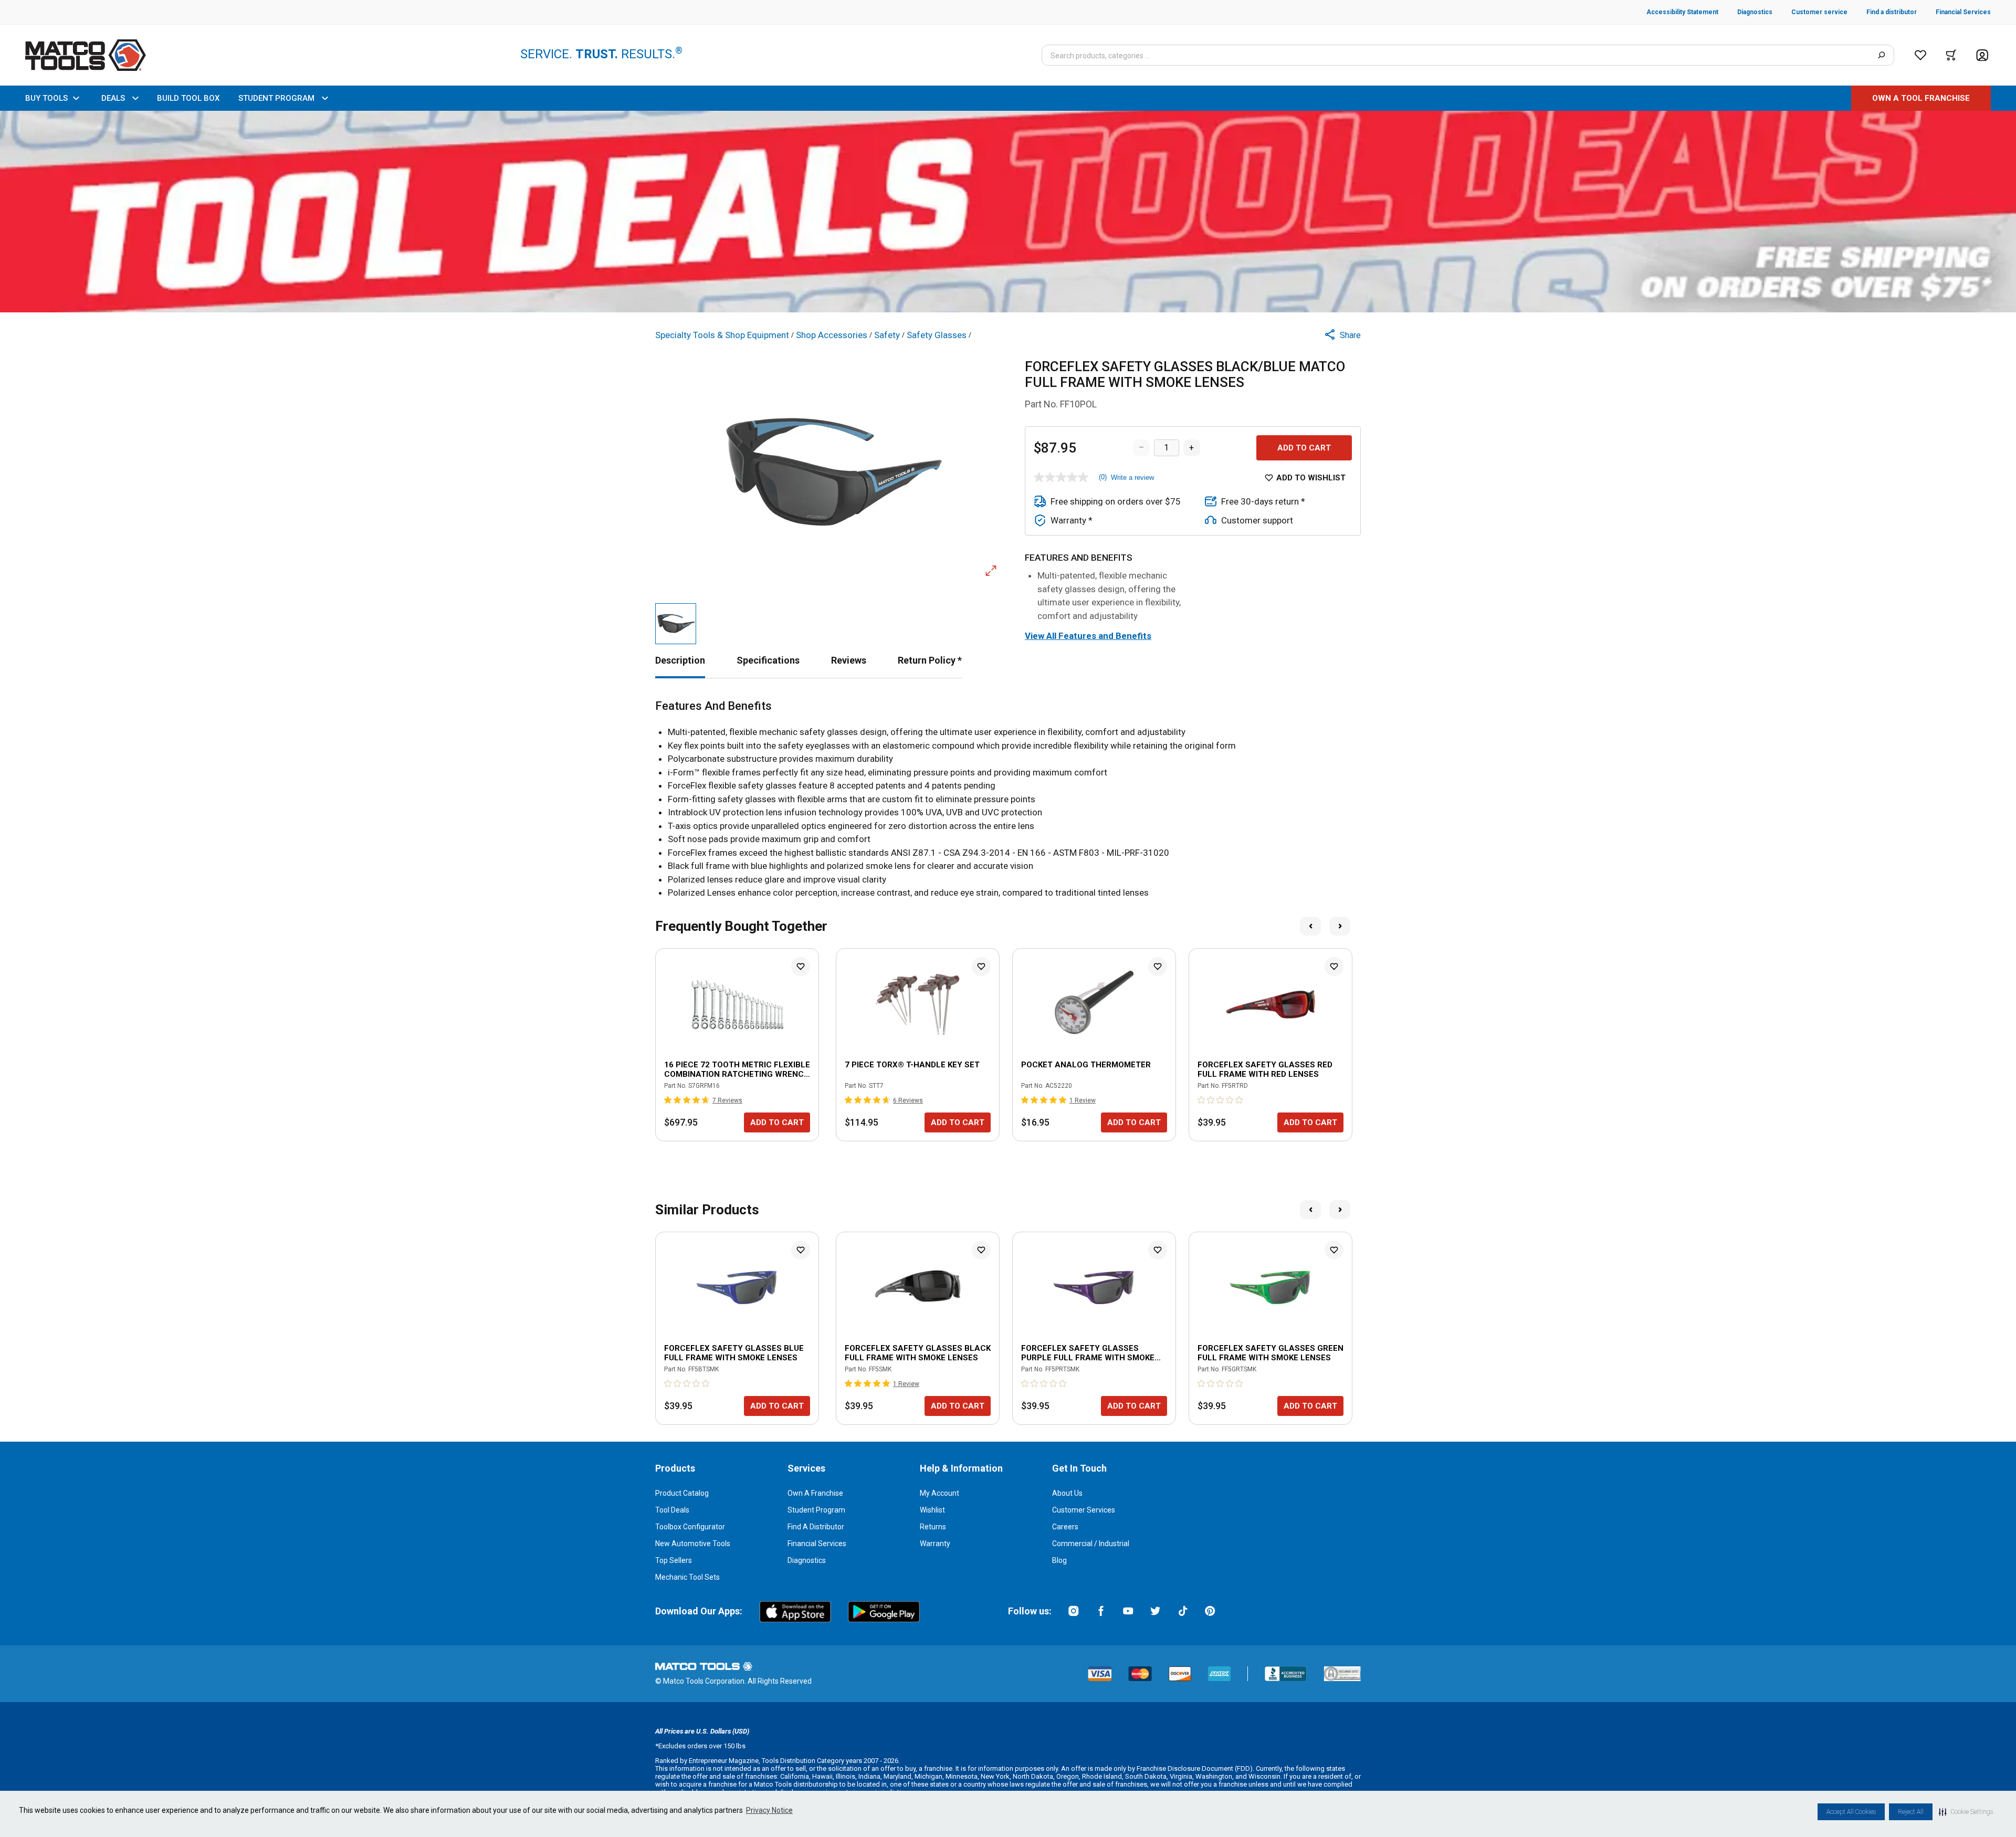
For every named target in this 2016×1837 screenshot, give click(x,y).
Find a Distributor (816, 1527)
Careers (1065, 1527)
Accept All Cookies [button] (1851, 1812)
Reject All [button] (1911, 1812)
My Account (939, 1493)
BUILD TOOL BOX (188, 98)
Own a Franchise (815, 1493)
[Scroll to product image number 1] (676, 624)
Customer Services (1084, 1510)
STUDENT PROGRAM (276, 98)
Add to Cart (1304, 448)
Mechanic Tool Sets (687, 1577)
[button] (1966, 1812)
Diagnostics (807, 1560)
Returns (933, 1527)
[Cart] (1951, 55)
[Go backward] (1310, 926)
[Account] (1982, 55)
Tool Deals (672, 1510)
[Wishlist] (1920, 55)
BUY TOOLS (46, 98)
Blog (1059, 1560)
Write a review (1132, 477)
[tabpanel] (1008, 800)
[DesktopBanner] (1008, 212)
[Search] (1881, 55)
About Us (1067, 1493)
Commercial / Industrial (1091, 1544)
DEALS (113, 98)
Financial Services (817, 1544)
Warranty (935, 1544)
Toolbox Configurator (690, 1527)
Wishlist (932, 1510)
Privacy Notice (769, 1810)
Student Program (816, 1510)
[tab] (680, 660)
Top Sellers (674, 1560)
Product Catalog (682, 1493)
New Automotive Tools (693, 1544)
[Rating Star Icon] (668, 1100)
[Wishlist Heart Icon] (801, 967)
